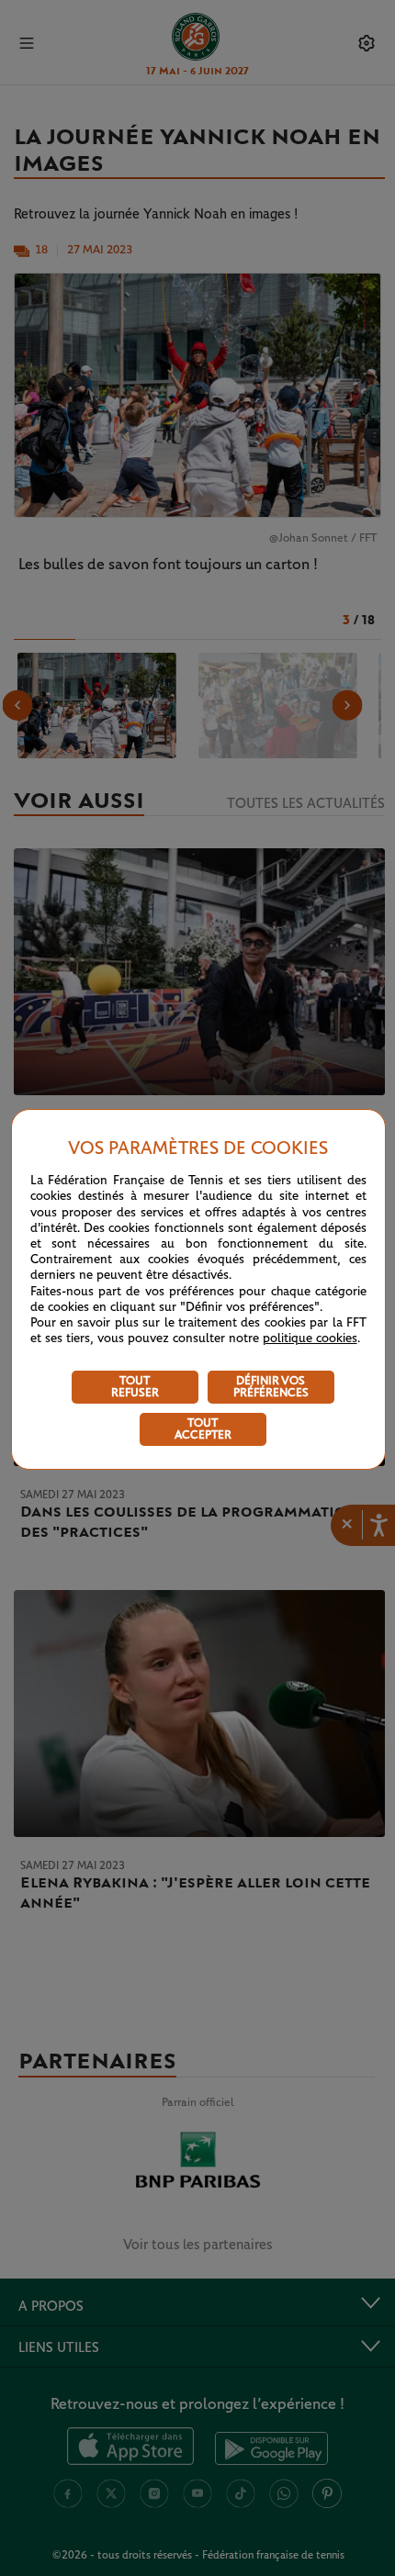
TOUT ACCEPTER (203, 1429)
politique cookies (310, 1338)
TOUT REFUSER (135, 1387)
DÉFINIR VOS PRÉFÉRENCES (271, 1387)
